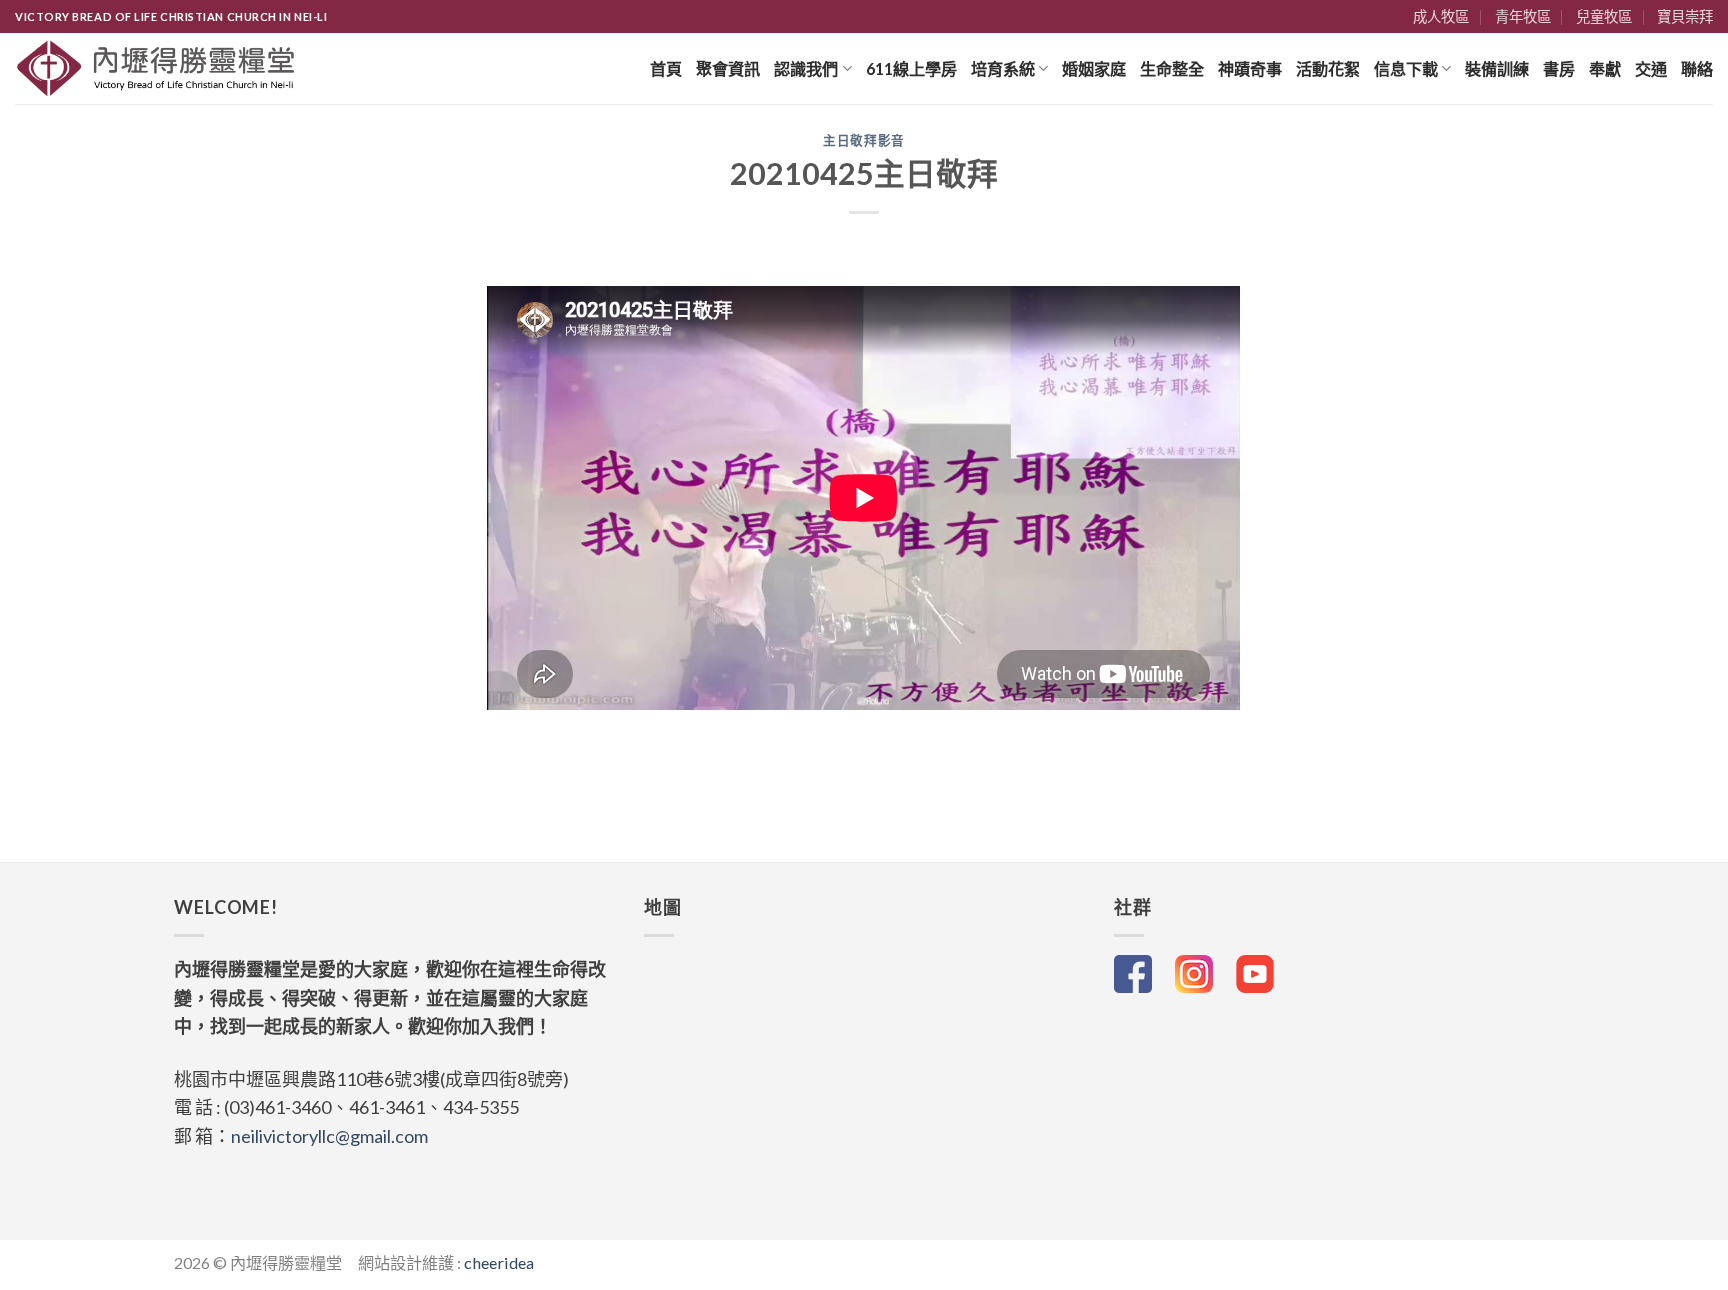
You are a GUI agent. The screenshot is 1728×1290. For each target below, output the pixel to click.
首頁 (666, 68)
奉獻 (1605, 68)
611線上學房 (911, 68)
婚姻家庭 (1094, 68)
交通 (1651, 68)
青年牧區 (1523, 16)
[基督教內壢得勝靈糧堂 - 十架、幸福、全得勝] (156, 68)
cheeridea (499, 1262)
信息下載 (1406, 68)
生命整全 (1172, 68)
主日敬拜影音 (864, 140)
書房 (1559, 68)
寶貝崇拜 (1685, 16)
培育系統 (1003, 68)
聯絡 (1697, 68)
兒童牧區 (1604, 16)
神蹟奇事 (1250, 68)
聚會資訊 (728, 68)
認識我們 (806, 68)
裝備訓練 (1497, 68)
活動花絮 (1328, 68)
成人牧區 (1441, 16)
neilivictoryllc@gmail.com (329, 1136)
